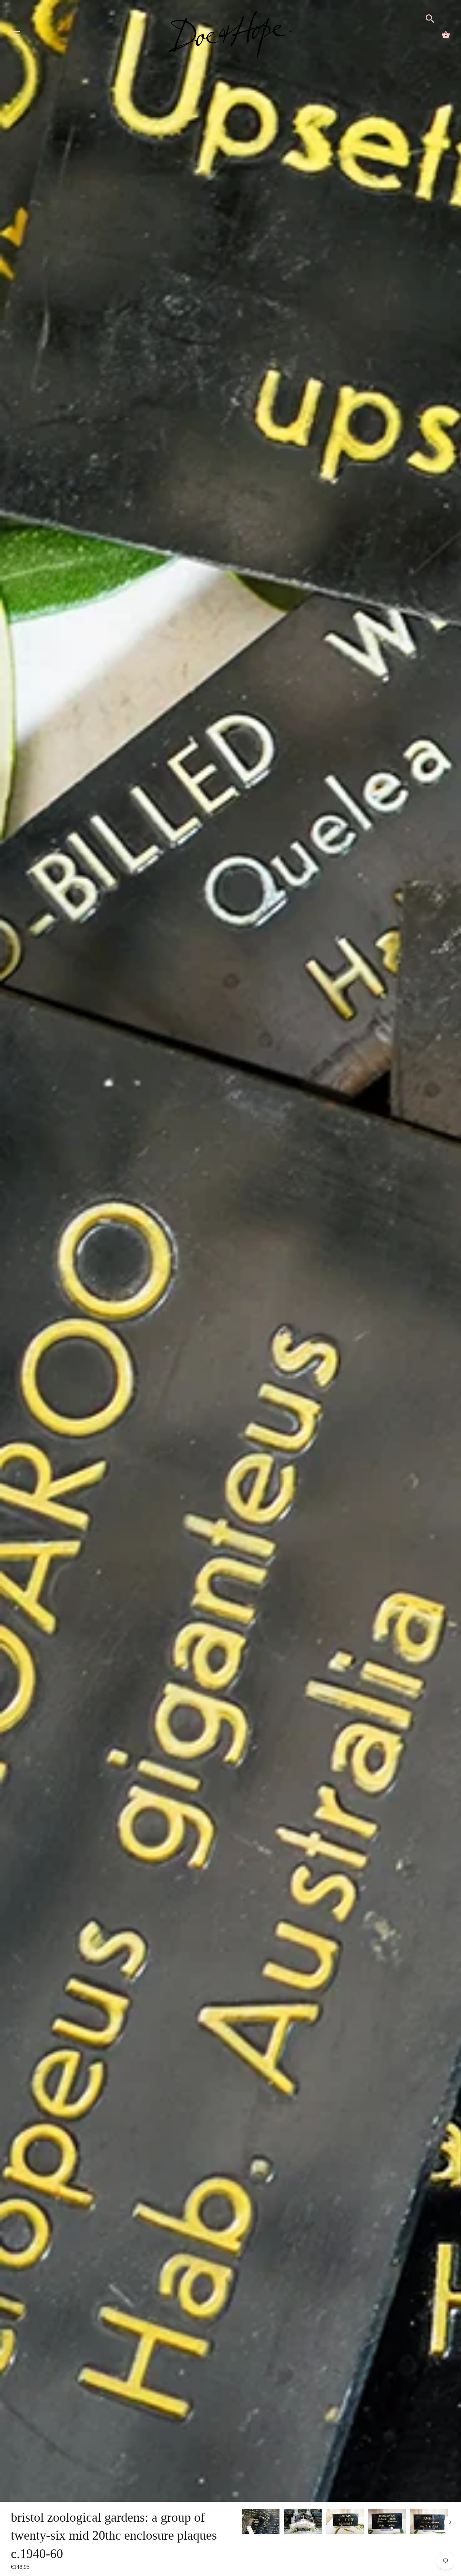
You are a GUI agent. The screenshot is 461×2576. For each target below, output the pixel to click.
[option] (261, 2523)
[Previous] (241, 2522)
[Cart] (446, 35)
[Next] (450, 2522)
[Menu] (16, 36)
